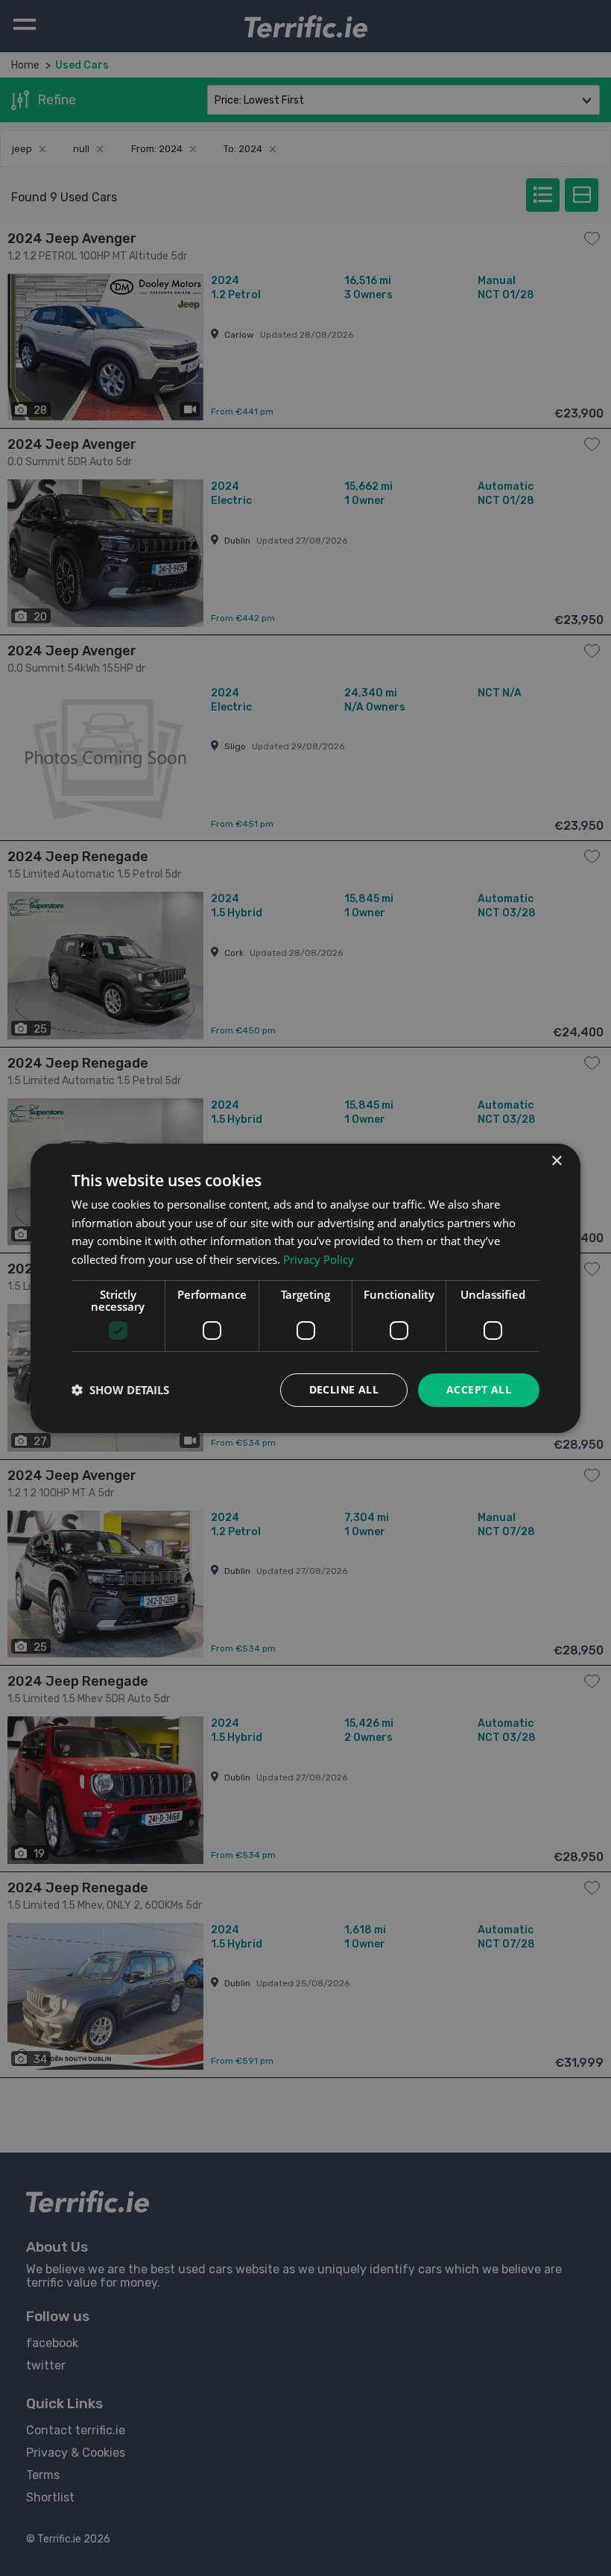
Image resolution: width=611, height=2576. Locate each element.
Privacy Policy (319, 1259)
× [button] (556, 1161)
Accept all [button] (479, 1389)
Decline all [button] (344, 1389)
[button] (120, 1390)
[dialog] (305, 1288)
